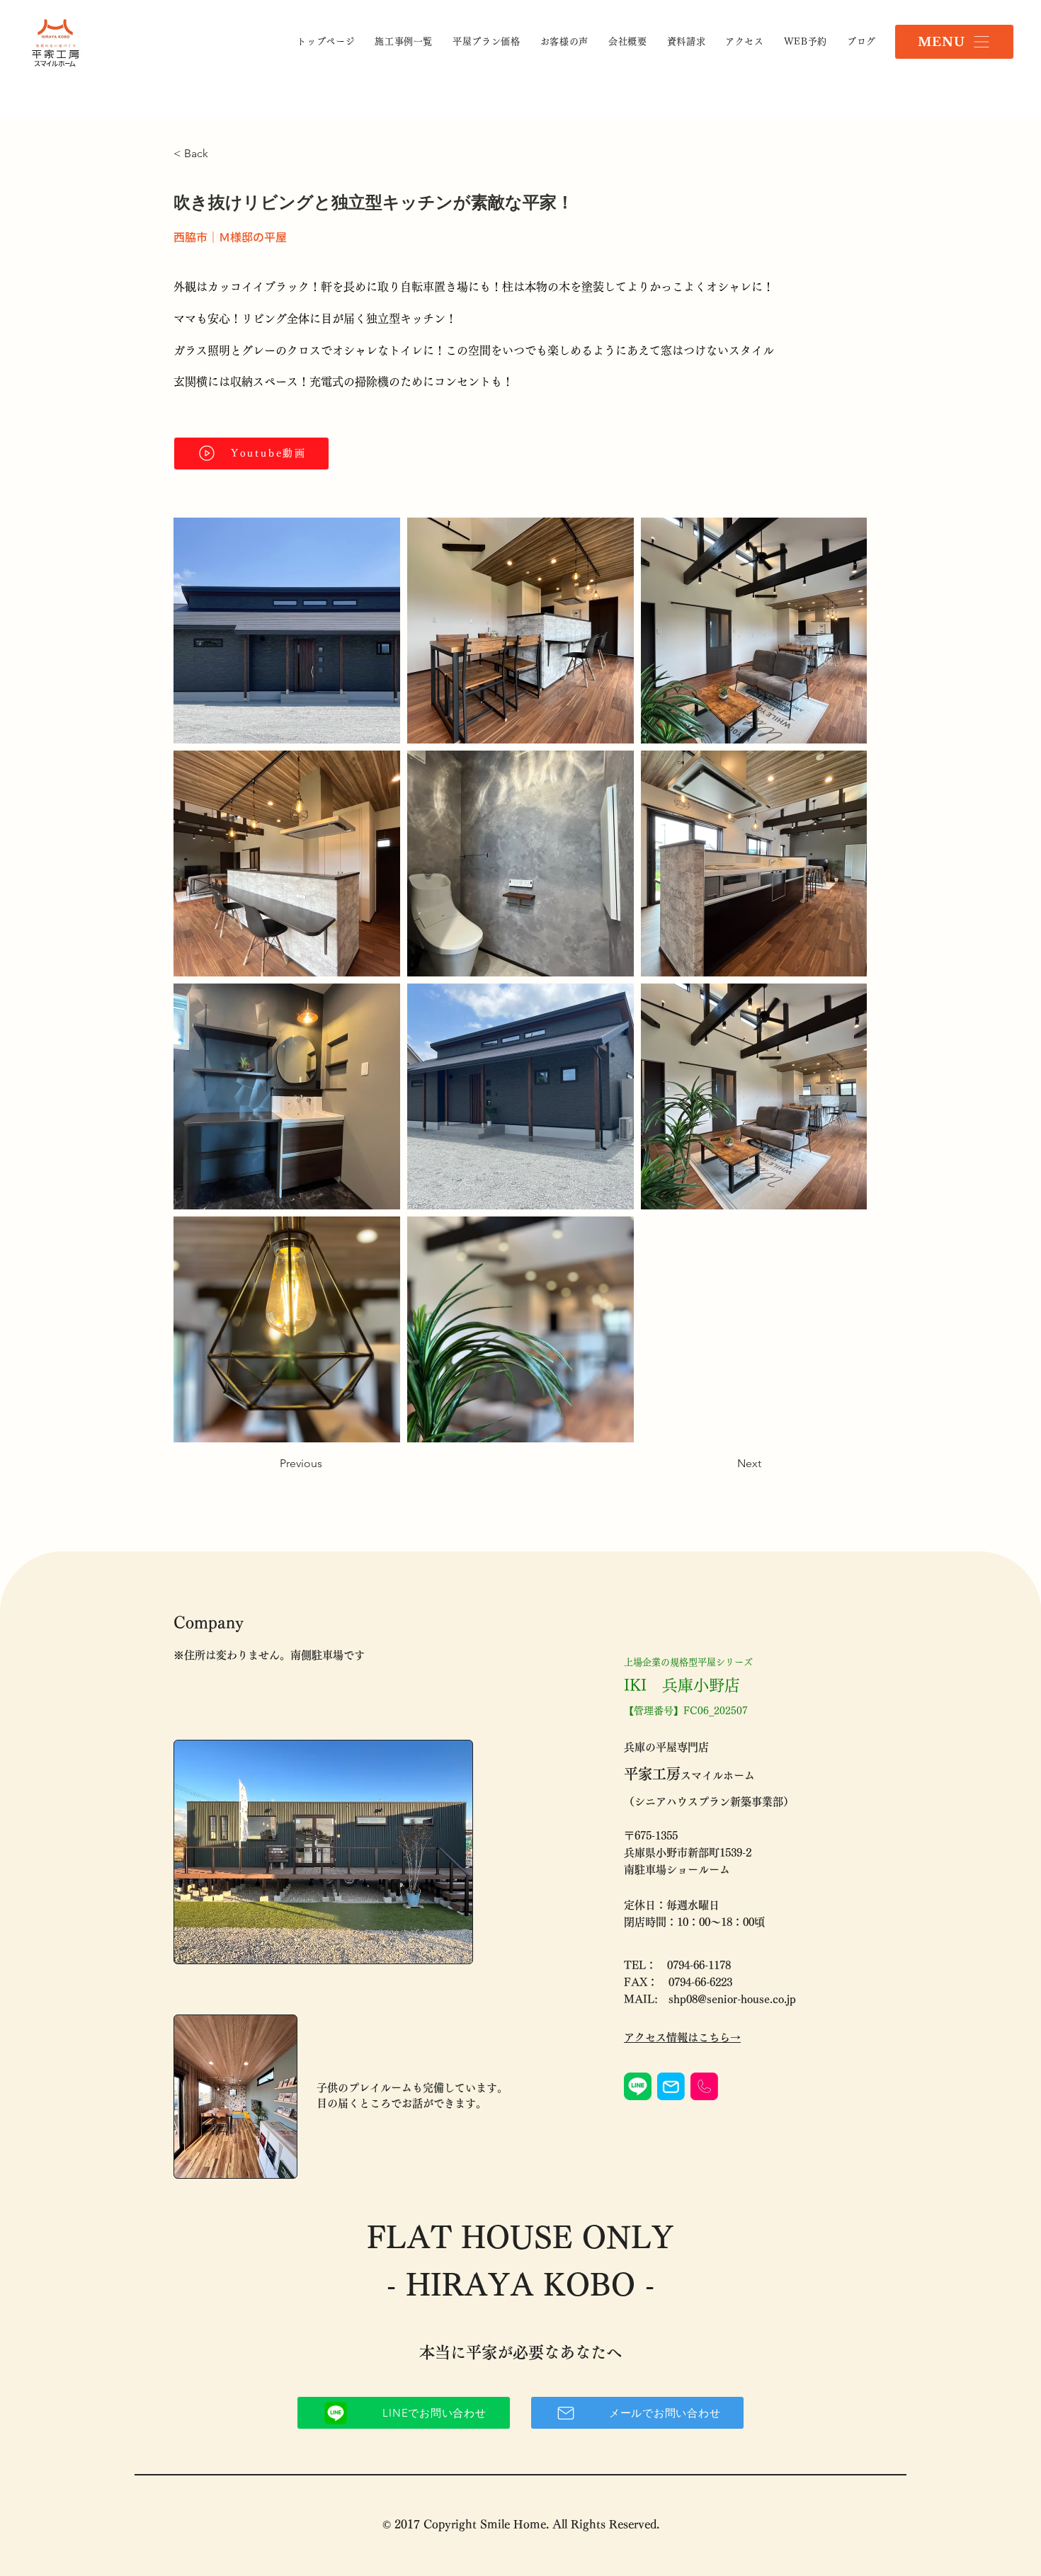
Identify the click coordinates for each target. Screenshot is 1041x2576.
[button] (954, 42)
